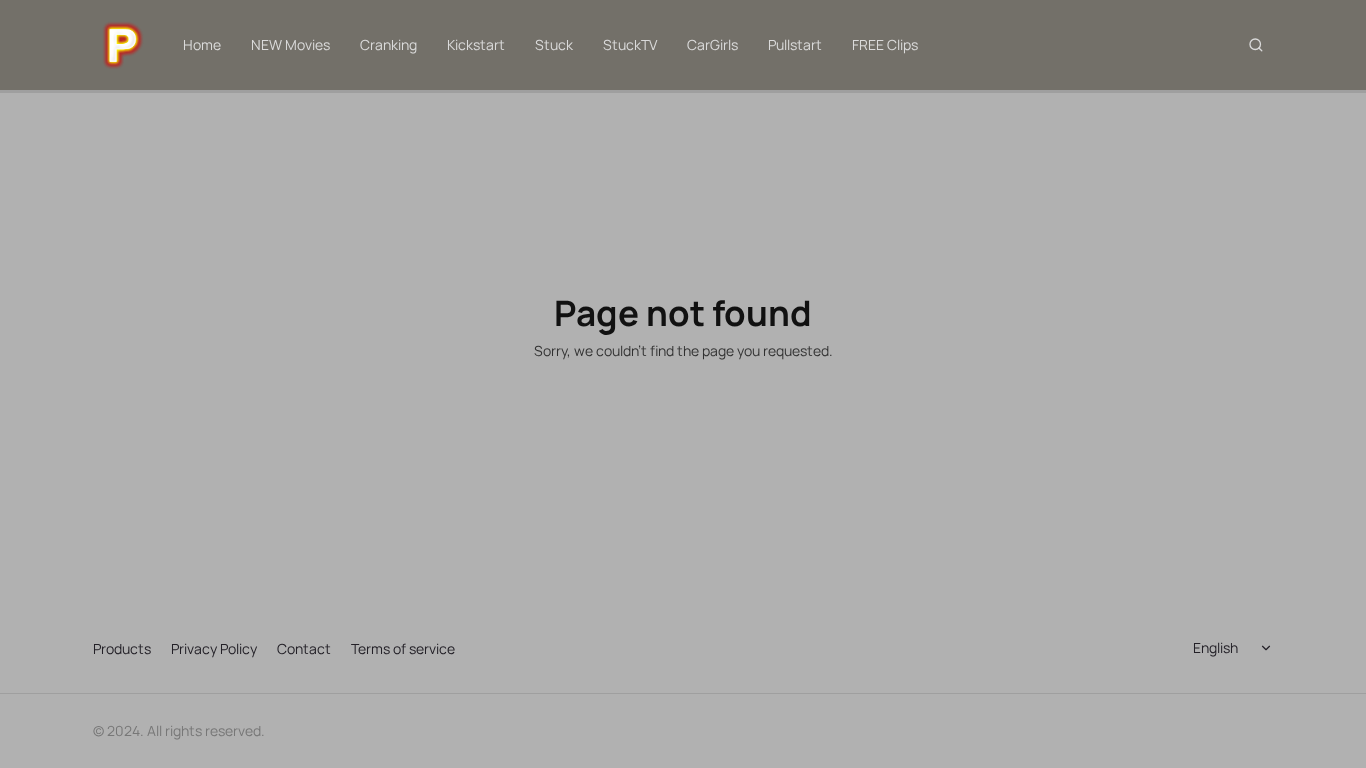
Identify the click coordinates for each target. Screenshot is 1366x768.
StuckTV (630, 44)
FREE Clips (885, 44)
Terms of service (403, 648)
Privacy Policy (214, 648)
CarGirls (712, 44)
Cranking (388, 44)
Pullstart (795, 44)
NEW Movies (290, 44)
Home (202, 44)
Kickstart (476, 44)
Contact (304, 648)
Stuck (554, 44)
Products (122, 648)
